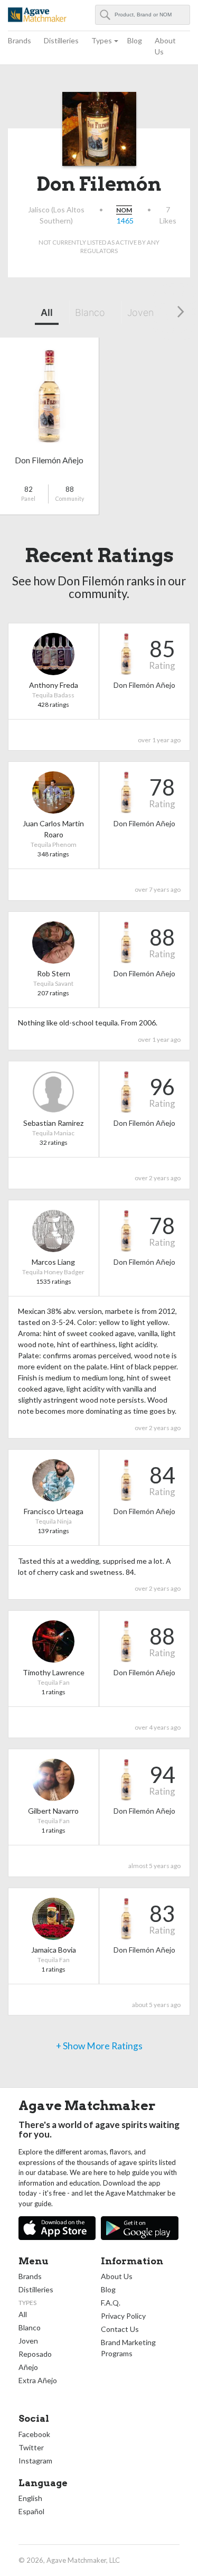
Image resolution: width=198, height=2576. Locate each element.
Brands (20, 40)
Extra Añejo (38, 2380)
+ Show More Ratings (99, 2046)
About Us (165, 46)
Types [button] (102, 40)
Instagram (35, 2461)
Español (31, 2511)
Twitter (31, 2447)
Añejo (28, 2367)
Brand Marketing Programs (128, 2348)
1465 (125, 221)
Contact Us (120, 2329)
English (30, 2498)
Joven (140, 312)
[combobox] (143, 15)
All (47, 312)
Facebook (34, 2434)
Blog (135, 40)
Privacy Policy (123, 2316)
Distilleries (61, 40)
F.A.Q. (111, 2303)
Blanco (90, 312)
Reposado (35, 2354)
